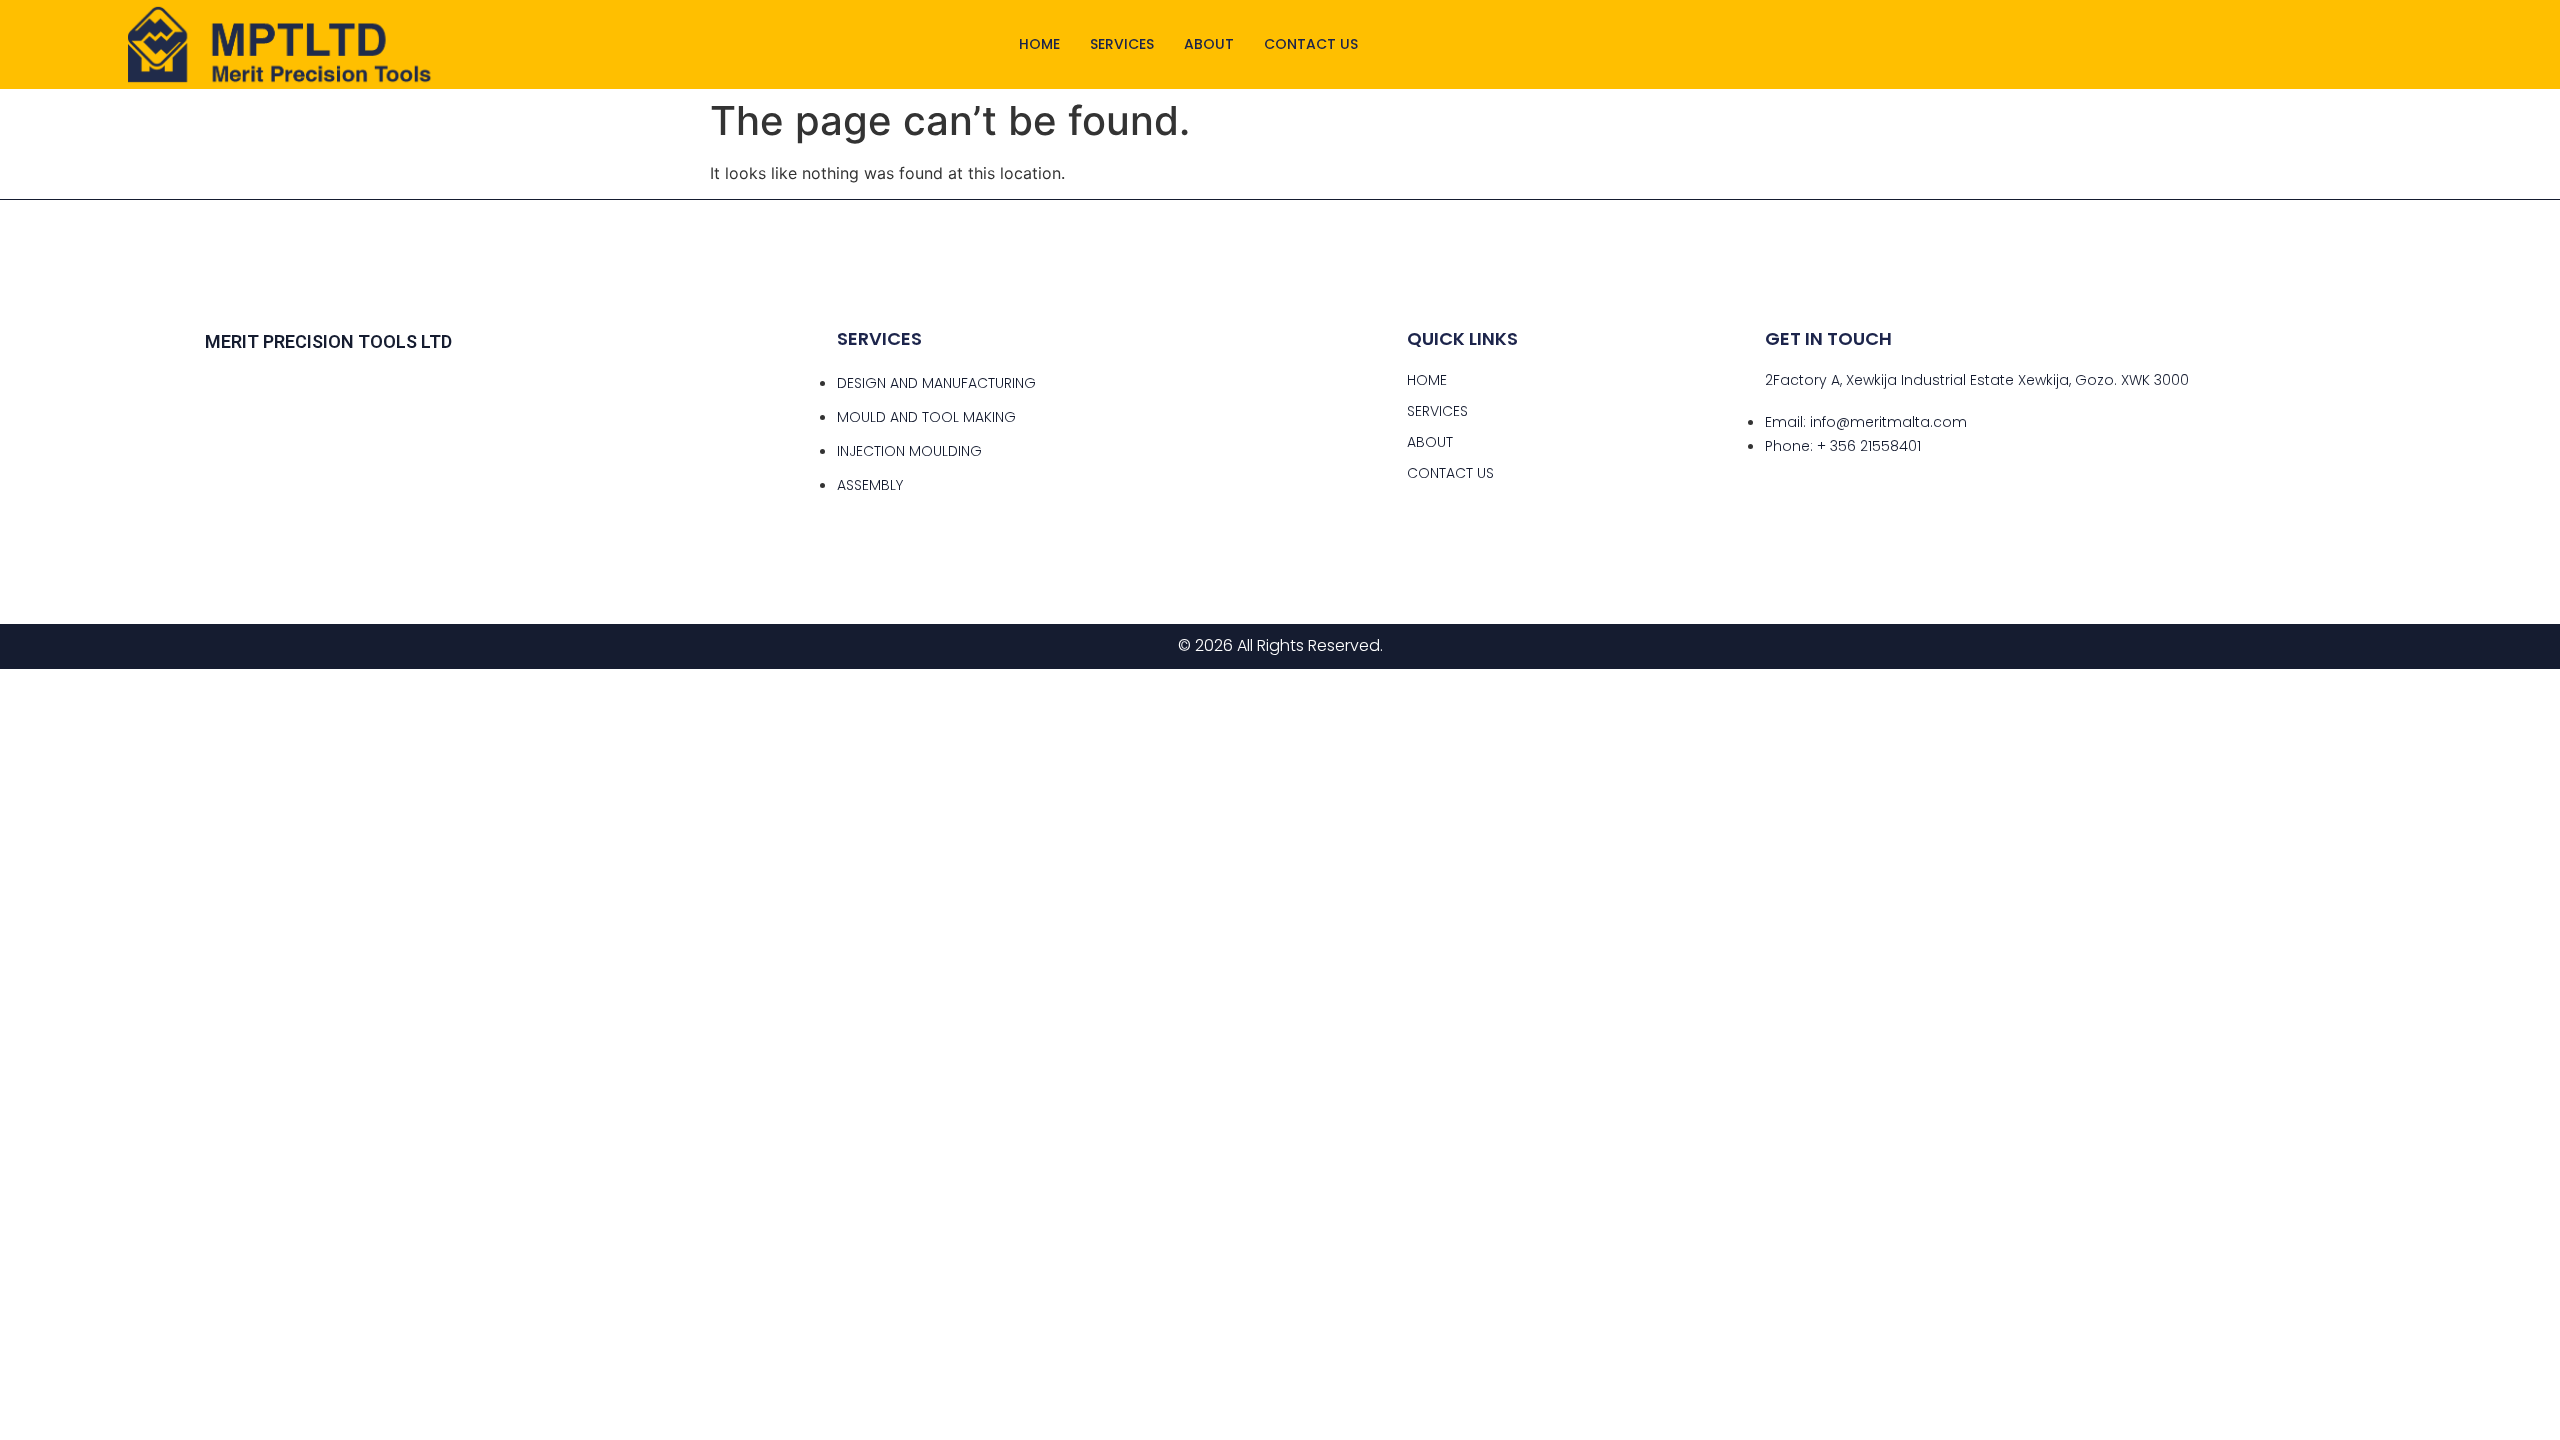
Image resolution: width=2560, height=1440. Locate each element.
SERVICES (1122, 44)
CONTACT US (1311, 44)
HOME (1039, 44)
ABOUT (1209, 44)
